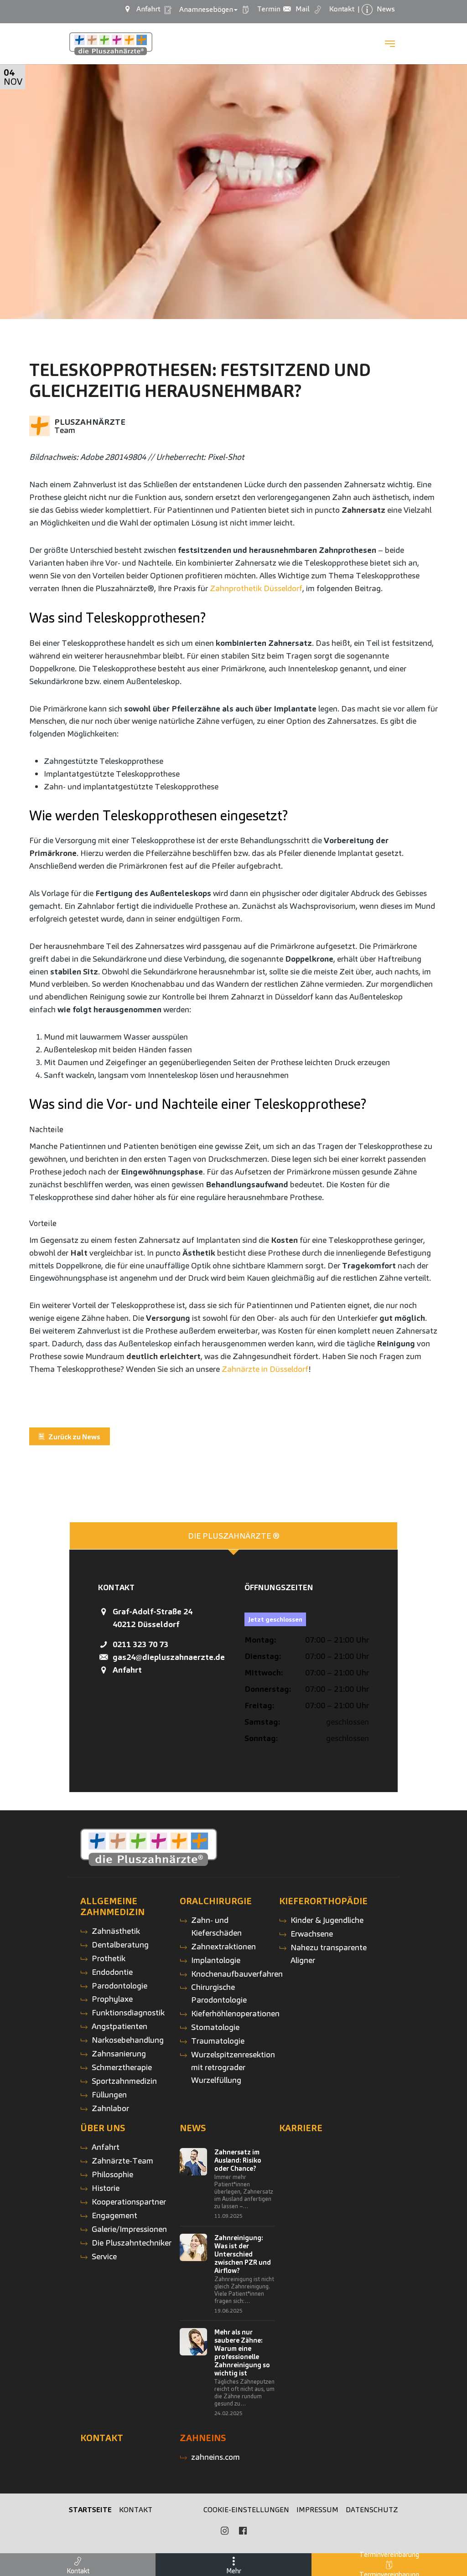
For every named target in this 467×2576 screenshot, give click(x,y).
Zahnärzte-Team (122, 2161)
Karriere (301, 2128)
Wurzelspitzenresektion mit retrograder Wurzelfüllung (233, 2067)
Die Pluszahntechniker (132, 2243)
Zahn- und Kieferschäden (216, 1926)
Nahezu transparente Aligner (329, 1954)
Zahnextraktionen (223, 1946)
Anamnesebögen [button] (204, 9)
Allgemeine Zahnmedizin (112, 1906)
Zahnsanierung (119, 2053)
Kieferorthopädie (323, 1901)
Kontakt (102, 2438)
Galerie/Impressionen (129, 2229)
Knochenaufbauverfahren (237, 1974)
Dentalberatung (120, 1945)
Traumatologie (218, 2041)
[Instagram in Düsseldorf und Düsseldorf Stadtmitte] (224, 2531)
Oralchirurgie (216, 1901)
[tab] (233, 1536)
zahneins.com (215, 2457)
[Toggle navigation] (390, 44)
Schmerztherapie (122, 2067)
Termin (267, 9)
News (193, 2128)
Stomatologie (215, 2027)
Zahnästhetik (116, 1931)
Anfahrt (127, 1670)
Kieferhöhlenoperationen (235, 2013)
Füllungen (109, 2094)
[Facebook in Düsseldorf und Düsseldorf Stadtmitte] (243, 2531)
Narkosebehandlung (128, 2040)
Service (104, 2256)
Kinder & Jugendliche (327, 1920)
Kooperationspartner (129, 2202)
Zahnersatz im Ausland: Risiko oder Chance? (238, 2160)
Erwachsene (312, 1934)
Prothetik (109, 1958)
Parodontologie (119, 1986)
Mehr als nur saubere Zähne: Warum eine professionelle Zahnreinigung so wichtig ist (242, 2353)
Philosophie (112, 2174)
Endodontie (112, 1972)
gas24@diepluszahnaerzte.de (169, 1657)
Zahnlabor (110, 2108)
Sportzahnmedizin (124, 2081)
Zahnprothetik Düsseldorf (256, 588)
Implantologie (216, 1960)
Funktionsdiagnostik (128, 2012)
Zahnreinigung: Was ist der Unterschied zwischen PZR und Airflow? (243, 2254)
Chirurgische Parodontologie (219, 1993)
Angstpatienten (119, 2026)
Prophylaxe (112, 1999)
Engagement (114, 2215)
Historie (106, 2188)
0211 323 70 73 (140, 1644)
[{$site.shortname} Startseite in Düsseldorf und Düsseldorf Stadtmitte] (111, 44)
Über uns (103, 2128)
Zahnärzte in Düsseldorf (265, 1369)
